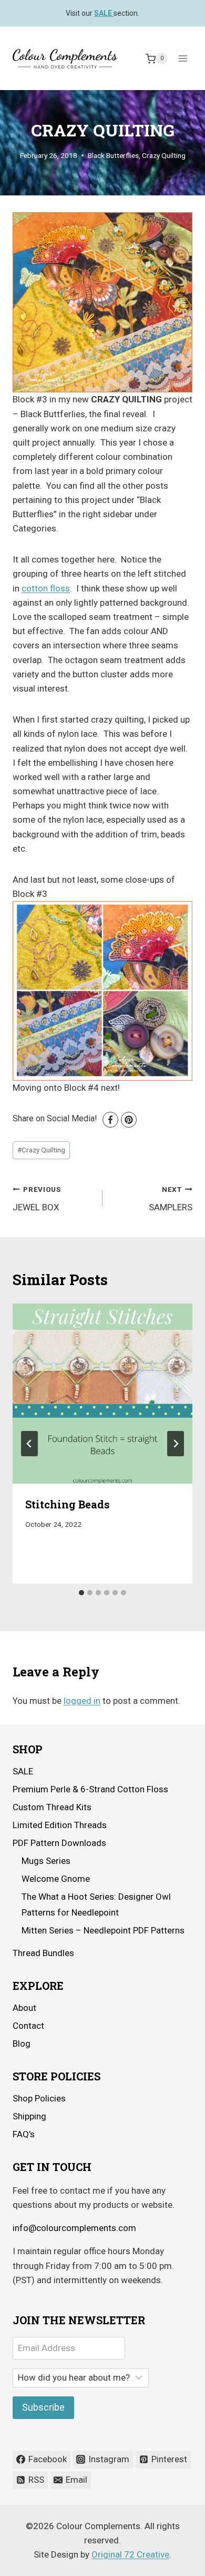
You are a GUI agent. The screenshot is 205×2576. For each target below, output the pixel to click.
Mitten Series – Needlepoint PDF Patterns (103, 1930)
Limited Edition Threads (60, 1825)
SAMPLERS (171, 1199)
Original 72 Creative (130, 2554)
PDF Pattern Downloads (59, 1843)
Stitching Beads (68, 1504)
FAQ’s (24, 2134)
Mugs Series (46, 1861)
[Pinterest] (129, 1120)
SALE (23, 1771)
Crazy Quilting (164, 155)
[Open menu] (183, 59)
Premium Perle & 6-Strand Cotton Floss (90, 1789)
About (24, 2008)
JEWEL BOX (37, 1199)
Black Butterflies (113, 155)
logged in (82, 1701)
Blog (22, 2044)
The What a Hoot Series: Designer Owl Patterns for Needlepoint (96, 1905)
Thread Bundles (43, 1953)
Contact (28, 2026)
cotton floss (46, 588)
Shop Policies (39, 2098)
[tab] (81, 1593)
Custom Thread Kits (52, 1807)
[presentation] (102, 1394)
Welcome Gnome (56, 1879)
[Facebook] (110, 1120)
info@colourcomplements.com (74, 2228)
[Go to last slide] (29, 1444)
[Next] (176, 1444)
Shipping (29, 2116)
